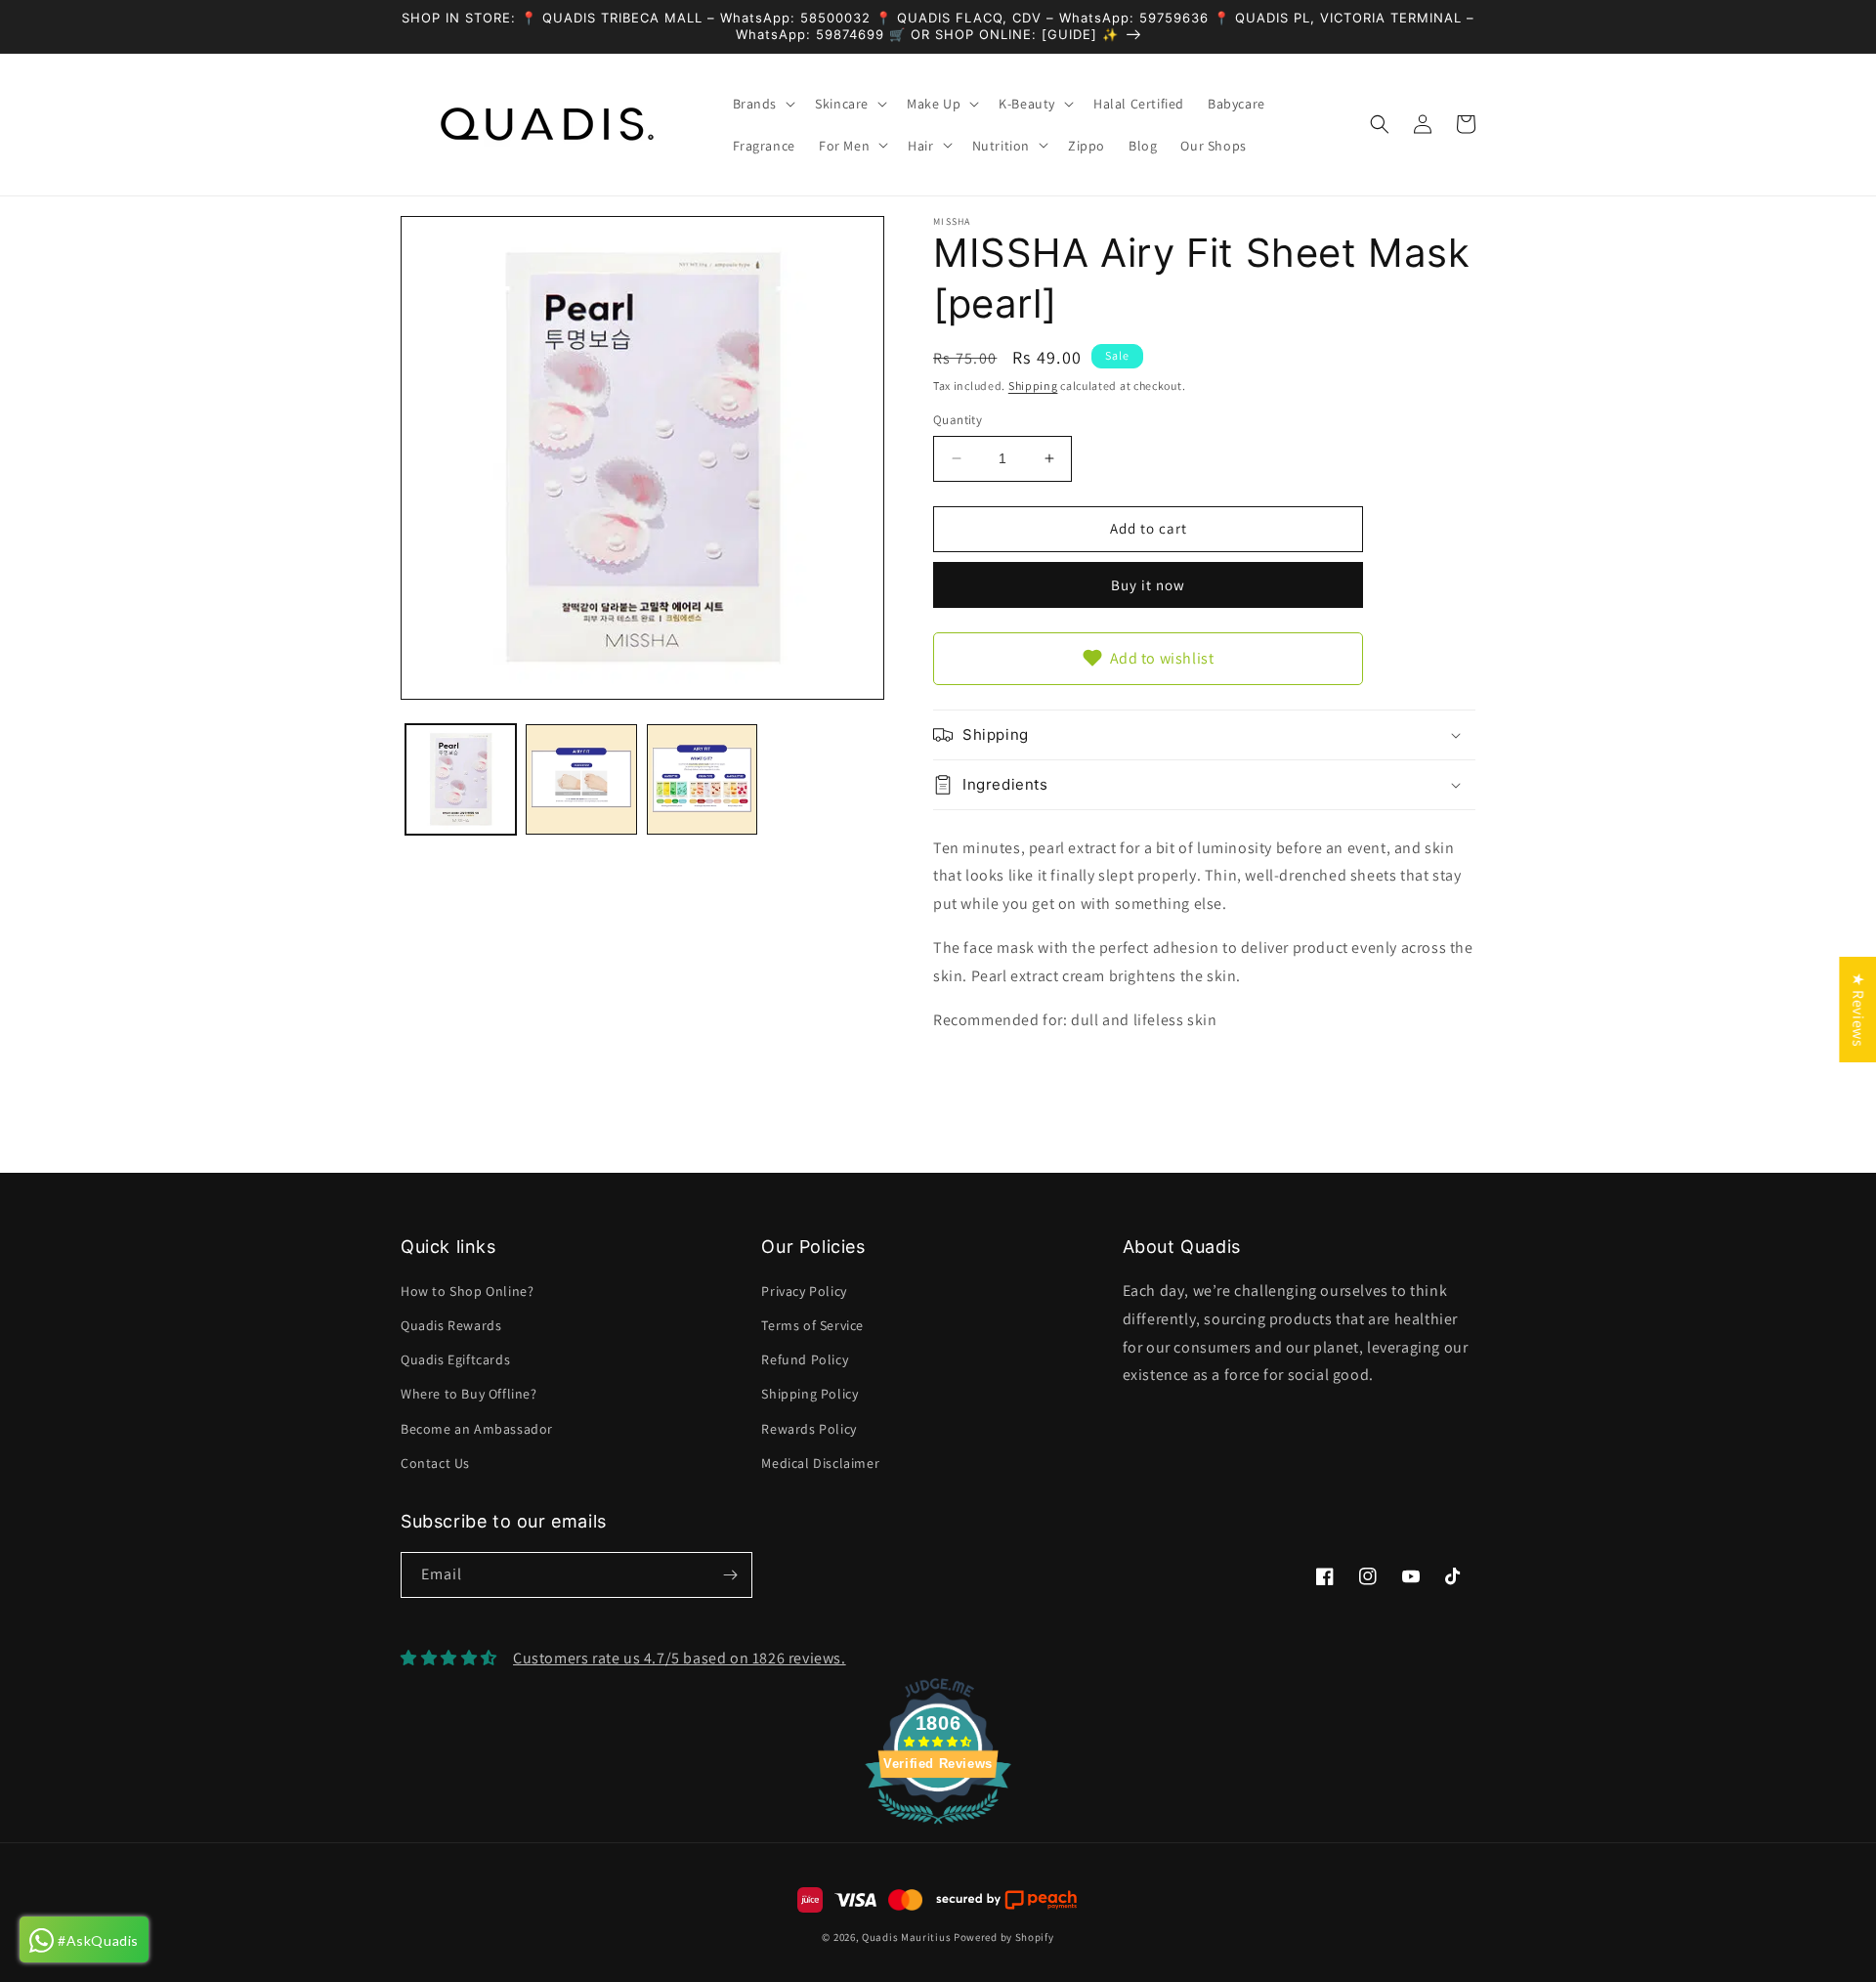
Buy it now (1148, 585)
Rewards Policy (809, 1429)
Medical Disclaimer (820, 1463)
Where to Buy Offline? (469, 1394)
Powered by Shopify (1004, 1937)
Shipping (1033, 386)
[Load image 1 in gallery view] (461, 779)
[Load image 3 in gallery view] (702, 779)
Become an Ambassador (477, 1429)
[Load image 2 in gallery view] (581, 779)
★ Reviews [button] (1858, 1010)
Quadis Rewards (451, 1325)
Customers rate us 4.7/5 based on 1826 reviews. (680, 1658)
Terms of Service (812, 1325)
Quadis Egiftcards (455, 1359)
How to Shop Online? (467, 1291)
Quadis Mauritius (906, 1937)
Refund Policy (805, 1359)
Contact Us (435, 1463)
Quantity (958, 420)
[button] (763, 104)
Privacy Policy (804, 1291)
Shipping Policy (810, 1394)
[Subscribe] (730, 1575)
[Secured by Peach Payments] (1006, 1900)
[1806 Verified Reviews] (938, 1827)
